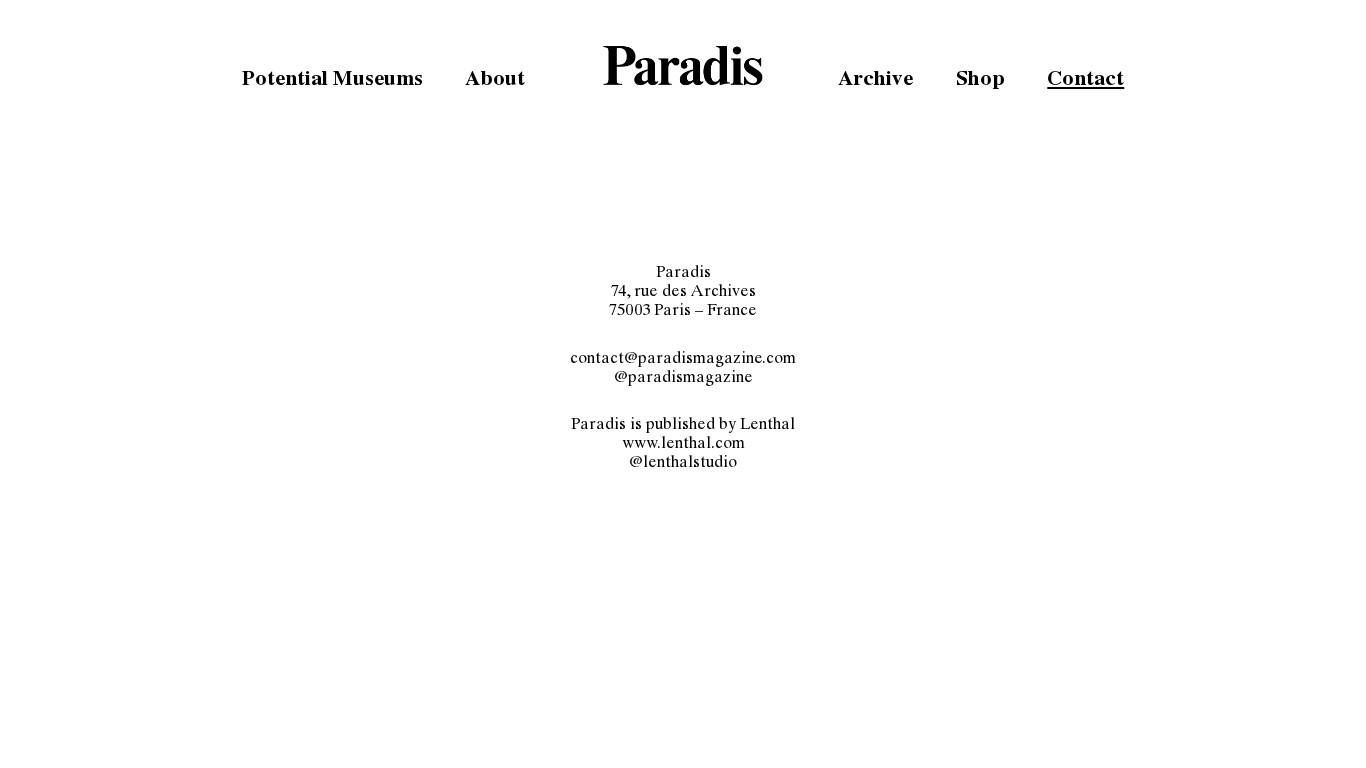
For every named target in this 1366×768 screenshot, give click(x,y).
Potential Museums (332, 81)
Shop (980, 81)
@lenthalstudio (683, 465)
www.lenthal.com (683, 445)
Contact (1085, 81)
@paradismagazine (683, 379)
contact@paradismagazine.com (683, 360)
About (495, 81)
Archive (875, 81)
